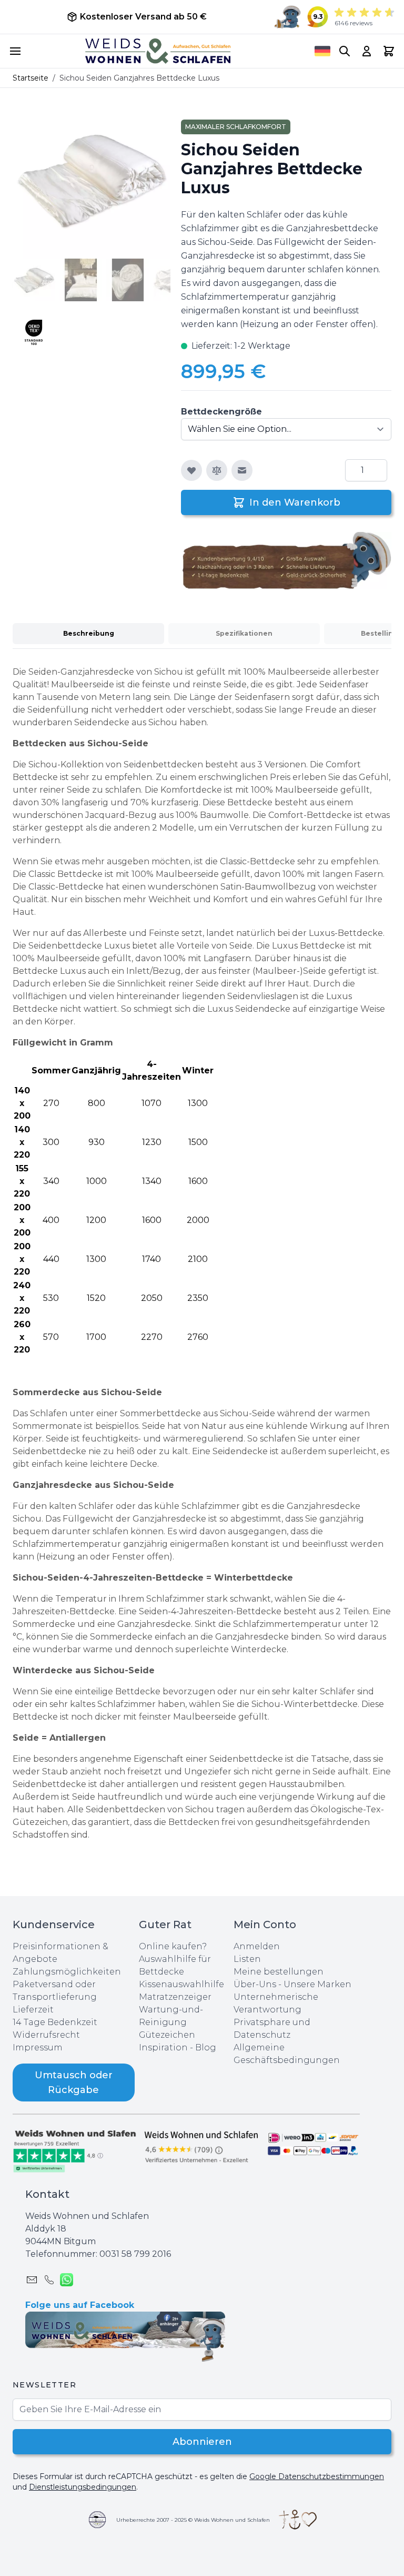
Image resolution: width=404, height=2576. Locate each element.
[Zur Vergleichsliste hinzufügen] (217, 470)
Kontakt (47, 2194)
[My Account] (367, 51)
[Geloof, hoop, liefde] (298, 2520)
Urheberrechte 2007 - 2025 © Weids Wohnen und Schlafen (193, 2520)
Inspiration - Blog (178, 2047)
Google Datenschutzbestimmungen (317, 2476)
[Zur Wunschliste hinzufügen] (191, 470)
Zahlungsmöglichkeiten (67, 1972)
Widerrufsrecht (46, 2035)
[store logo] (158, 51)
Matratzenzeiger (175, 1997)
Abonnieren (202, 2442)
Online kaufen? (173, 1946)
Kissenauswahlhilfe (181, 1984)
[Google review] (202, 2146)
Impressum (38, 2047)
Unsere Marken (317, 1984)
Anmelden (257, 1946)
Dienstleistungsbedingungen (83, 2487)
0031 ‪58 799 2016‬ (135, 2254)
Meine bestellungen (279, 1972)
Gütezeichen (167, 2035)
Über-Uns (255, 1984)
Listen (247, 1959)
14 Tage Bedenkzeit (55, 2022)
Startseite (31, 78)
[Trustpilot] (76, 2150)
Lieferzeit (33, 2010)
